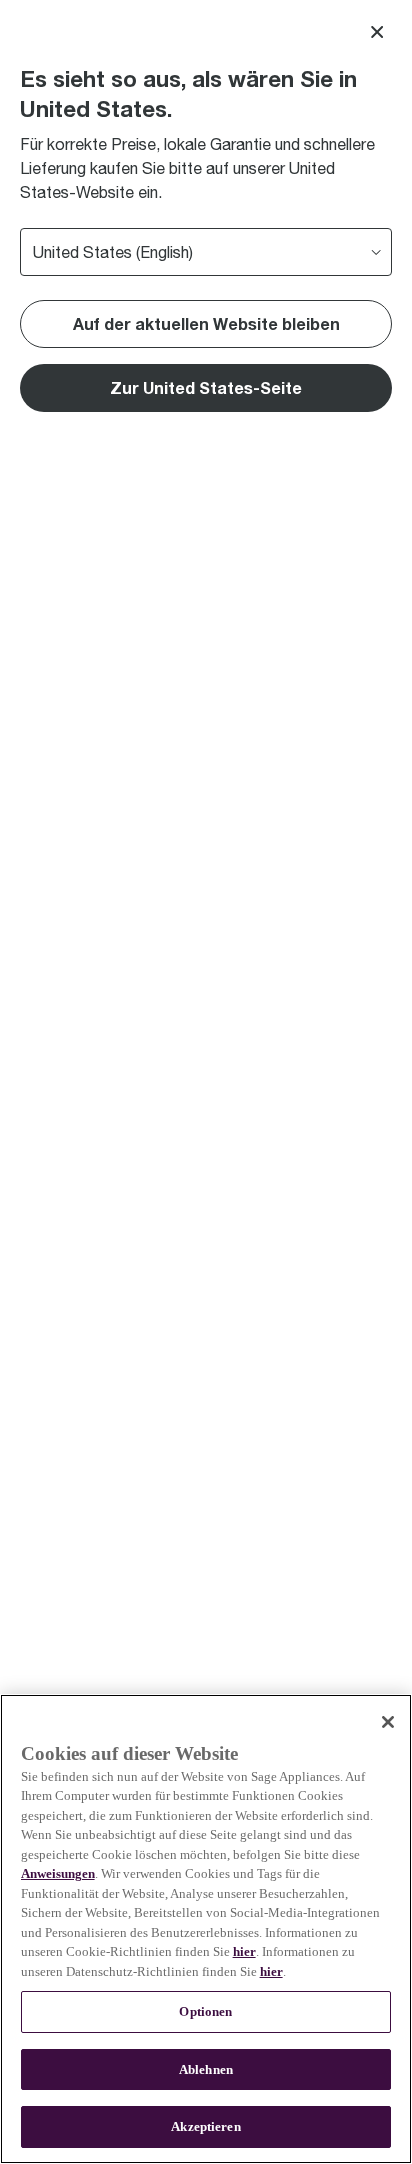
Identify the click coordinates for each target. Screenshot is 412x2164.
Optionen (205, 2011)
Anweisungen (58, 1873)
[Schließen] (388, 1722)
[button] (206, 388)
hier (244, 1951)
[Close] (377, 32)
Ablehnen (206, 2069)
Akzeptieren (205, 2126)
